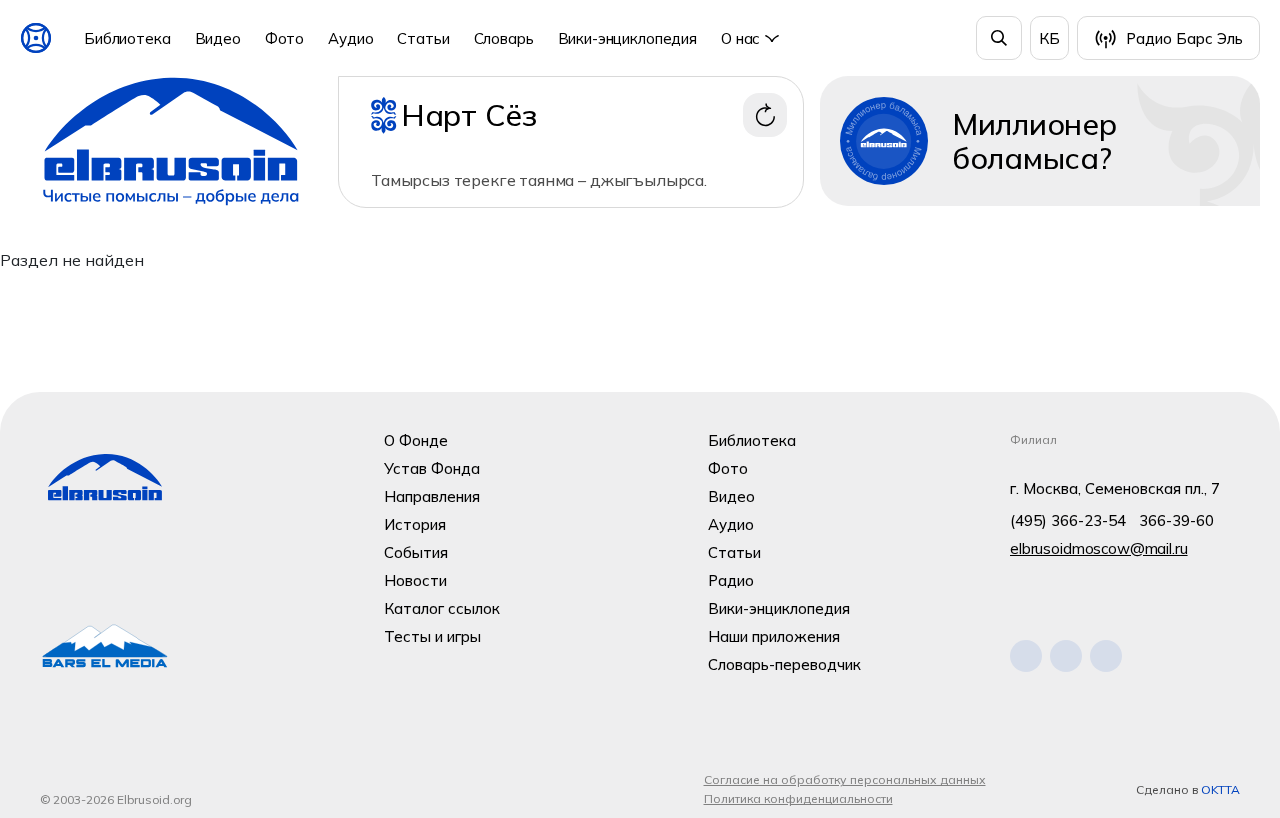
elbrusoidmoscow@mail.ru (1099, 548)
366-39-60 (1176, 520)
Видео (218, 38)
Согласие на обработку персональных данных (845, 779)
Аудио (350, 38)
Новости (415, 580)
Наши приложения (774, 636)
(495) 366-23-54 (1068, 520)
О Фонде (416, 440)
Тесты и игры (432, 636)
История (415, 524)
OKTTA (1220, 789)
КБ (1049, 38)
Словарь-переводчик (784, 664)
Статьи (423, 38)
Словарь (504, 38)
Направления (432, 496)
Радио (731, 580)
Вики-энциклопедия (627, 38)
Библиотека (127, 38)
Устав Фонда (432, 468)
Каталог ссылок (442, 608)
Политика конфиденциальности (798, 798)
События (416, 552)
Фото (284, 38)
